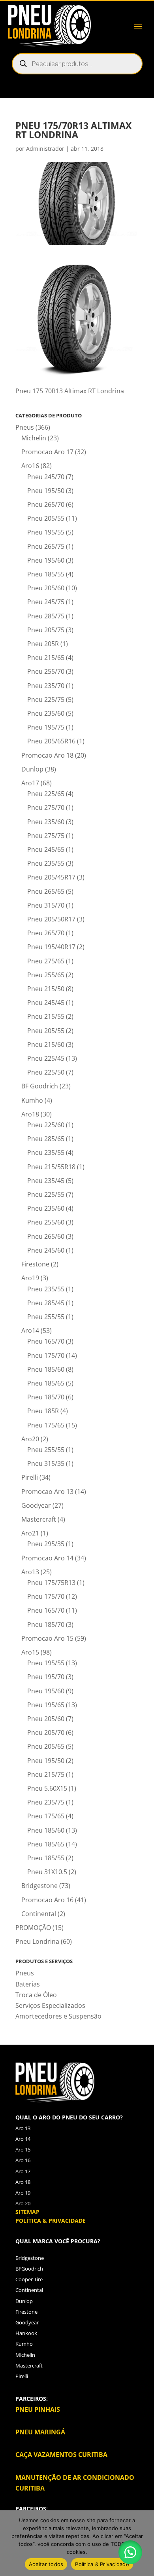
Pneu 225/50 (46, 1072)
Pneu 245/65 (46, 849)
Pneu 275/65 (46, 961)
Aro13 (30, 1572)
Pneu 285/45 (46, 1303)
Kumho (32, 1100)
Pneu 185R (43, 1411)
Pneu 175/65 (46, 1425)
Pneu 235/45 (46, 1181)
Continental (39, 1914)
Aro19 (30, 1278)
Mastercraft (39, 1519)
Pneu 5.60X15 (47, 1788)
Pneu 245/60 (46, 1250)
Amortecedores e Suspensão (58, 2016)
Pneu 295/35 (46, 1544)
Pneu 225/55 (46, 1194)
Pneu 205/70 (46, 1732)
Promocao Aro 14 (47, 1558)
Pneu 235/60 (46, 713)
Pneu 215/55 (46, 1016)
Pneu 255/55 (46, 1317)
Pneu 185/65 (46, 1383)
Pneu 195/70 (46, 1677)
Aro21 (30, 1533)
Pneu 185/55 (46, 574)
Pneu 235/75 (46, 1802)
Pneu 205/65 (46, 1746)
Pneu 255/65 (46, 975)
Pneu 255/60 (46, 1222)
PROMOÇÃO (33, 1928)
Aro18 (30, 1114)
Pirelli (30, 1477)
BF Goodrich (40, 1086)
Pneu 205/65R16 (51, 741)
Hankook (26, 2333)
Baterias (28, 1984)
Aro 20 (23, 2203)
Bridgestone (39, 1886)
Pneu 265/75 (46, 546)
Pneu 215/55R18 (51, 1167)
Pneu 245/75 (46, 602)
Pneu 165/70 (46, 1341)
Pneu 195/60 (46, 560)
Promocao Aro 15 (47, 1638)
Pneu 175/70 (46, 1355)
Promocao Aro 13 (47, 1492)
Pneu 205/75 (46, 630)
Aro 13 (23, 2128)
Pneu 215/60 (46, 1044)
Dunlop (32, 769)
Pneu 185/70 (46, 1397)
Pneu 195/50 (46, 491)
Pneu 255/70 (46, 671)
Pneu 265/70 (46, 504)
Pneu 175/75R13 (51, 1583)
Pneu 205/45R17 (51, 877)
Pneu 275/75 (46, 836)
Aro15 (30, 1652)
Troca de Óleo (36, 1995)
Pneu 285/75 (46, 616)
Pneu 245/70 (46, 477)
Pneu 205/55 (46, 518)
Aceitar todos (46, 2564)
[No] (144, 2543)
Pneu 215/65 (46, 658)
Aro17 (30, 783)
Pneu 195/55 (46, 532)
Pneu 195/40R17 (51, 947)
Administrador (45, 149)
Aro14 (30, 1331)
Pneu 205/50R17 (51, 919)
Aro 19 (23, 2193)
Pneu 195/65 (46, 1705)
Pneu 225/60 (46, 1125)
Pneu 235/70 (46, 686)
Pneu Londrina (37, 1941)
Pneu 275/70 (46, 807)
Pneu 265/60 (46, 1236)
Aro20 (30, 1439)
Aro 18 (23, 2182)
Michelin (34, 438)
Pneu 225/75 (46, 699)
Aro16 (30, 466)
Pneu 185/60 (46, 1369)
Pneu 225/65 (46, 794)
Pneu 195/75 (46, 727)
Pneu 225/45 (46, 1058)
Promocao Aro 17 (47, 452)
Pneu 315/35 (46, 1463)
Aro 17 (23, 2171)
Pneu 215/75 (46, 1774)
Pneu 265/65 (46, 891)
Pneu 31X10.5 (47, 1872)
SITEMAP (27, 2212)
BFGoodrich (29, 2269)
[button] (130, 2552)
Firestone (35, 1264)
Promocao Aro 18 (47, 755)
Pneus (25, 427)
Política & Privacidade (102, 2564)
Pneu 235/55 (46, 863)
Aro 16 (23, 2160)
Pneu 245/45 (46, 1003)
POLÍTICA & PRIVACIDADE (51, 2221)
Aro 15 (23, 2150)
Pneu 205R (43, 644)
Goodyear (36, 1505)
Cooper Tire (29, 2279)
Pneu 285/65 (46, 1139)
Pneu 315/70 (46, 905)
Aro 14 (23, 2139)
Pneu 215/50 (46, 989)
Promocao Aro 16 (47, 1900)
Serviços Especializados (50, 2005)
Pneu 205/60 (46, 588)
